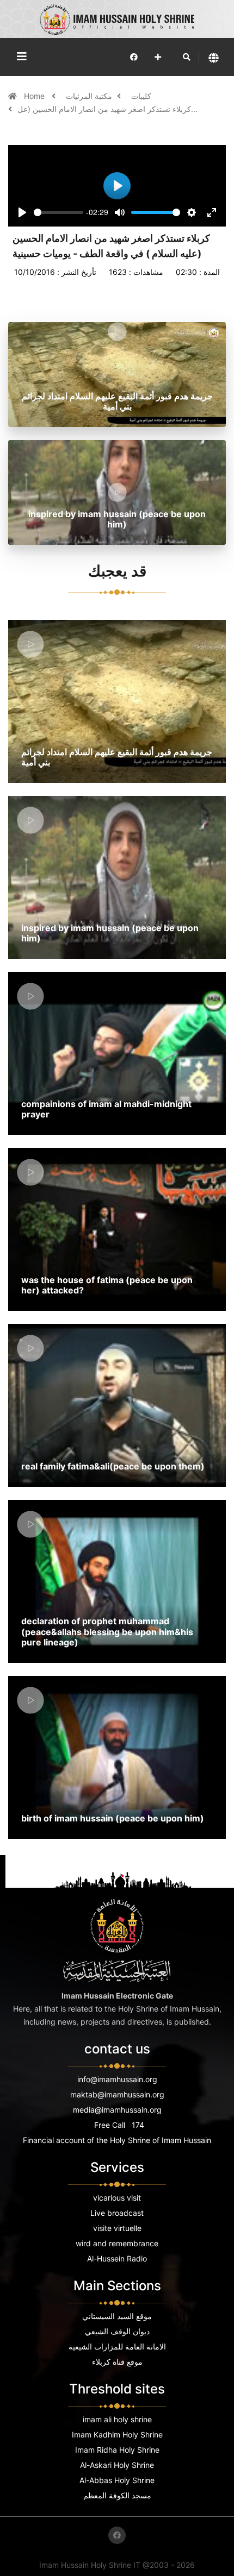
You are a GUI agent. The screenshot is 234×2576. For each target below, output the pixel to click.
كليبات (141, 96)
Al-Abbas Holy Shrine (117, 2480)
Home (35, 96)
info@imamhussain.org (117, 2079)
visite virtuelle (117, 2228)
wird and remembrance (117, 2243)
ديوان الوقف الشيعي (117, 2331)
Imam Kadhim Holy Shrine (117, 2434)
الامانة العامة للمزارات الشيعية (117, 2346)
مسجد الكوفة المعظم (117, 2495)
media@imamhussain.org (117, 2110)
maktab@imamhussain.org (117, 2094)
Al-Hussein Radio (117, 2258)
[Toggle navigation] (22, 56)
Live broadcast (117, 2213)
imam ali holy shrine (117, 2419)
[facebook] (134, 57)
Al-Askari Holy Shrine (117, 2465)
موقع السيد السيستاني (117, 2316)
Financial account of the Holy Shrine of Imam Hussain (117, 2140)
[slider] (59, 212)
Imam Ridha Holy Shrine (117, 2450)
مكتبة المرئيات (89, 96)
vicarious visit (117, 2198)
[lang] (214, 57)
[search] (187, 57)
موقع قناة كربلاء (117, 2362)
